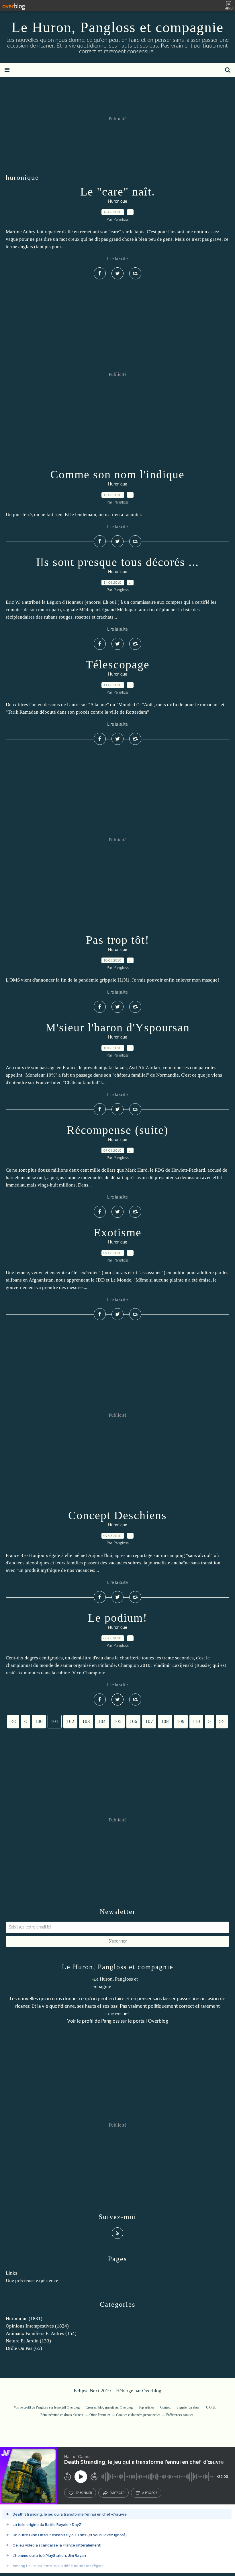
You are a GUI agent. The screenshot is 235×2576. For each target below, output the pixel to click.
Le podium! (118, 1618)
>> (222, 1721)
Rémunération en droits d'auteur (62, 2415)
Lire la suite (117, 259)
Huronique (117, 202)
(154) (41, 2333)
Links (11, 2273)
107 (149, 1721)
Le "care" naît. (118, 192)
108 (165, 1721)
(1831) (24, 2319)
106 (133, 1721)
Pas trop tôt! (118, 940)
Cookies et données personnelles (138, 2415)
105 (118, 1721)
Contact (165, 2407)
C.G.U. (211, 2407)
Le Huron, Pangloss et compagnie (117, 27)
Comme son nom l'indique (117, 474)
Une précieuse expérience (32, 2280)
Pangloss (110, 2021)
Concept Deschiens (117, 1515)
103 (86, 1721)
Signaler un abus (188, 2407)
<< (13, 1721)
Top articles (146, 2407)
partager (117, 2493)
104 (102, 1721)
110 (196, 1721)
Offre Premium (100, 2415)
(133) (28, 2341)
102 (70, 1721)
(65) (24, 2348)
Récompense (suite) (117, 1130)
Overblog (152, 2391)
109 (181, 1721)
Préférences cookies (180, 2415)
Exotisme (118, 1232)
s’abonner (84, 2493)
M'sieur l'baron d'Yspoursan (118, 1028)
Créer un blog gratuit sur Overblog (109, 2407)
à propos (150, 2493)
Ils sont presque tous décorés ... (117, 562)
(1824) (37, 2326)
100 (39, 1721)
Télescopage (118, 665)
